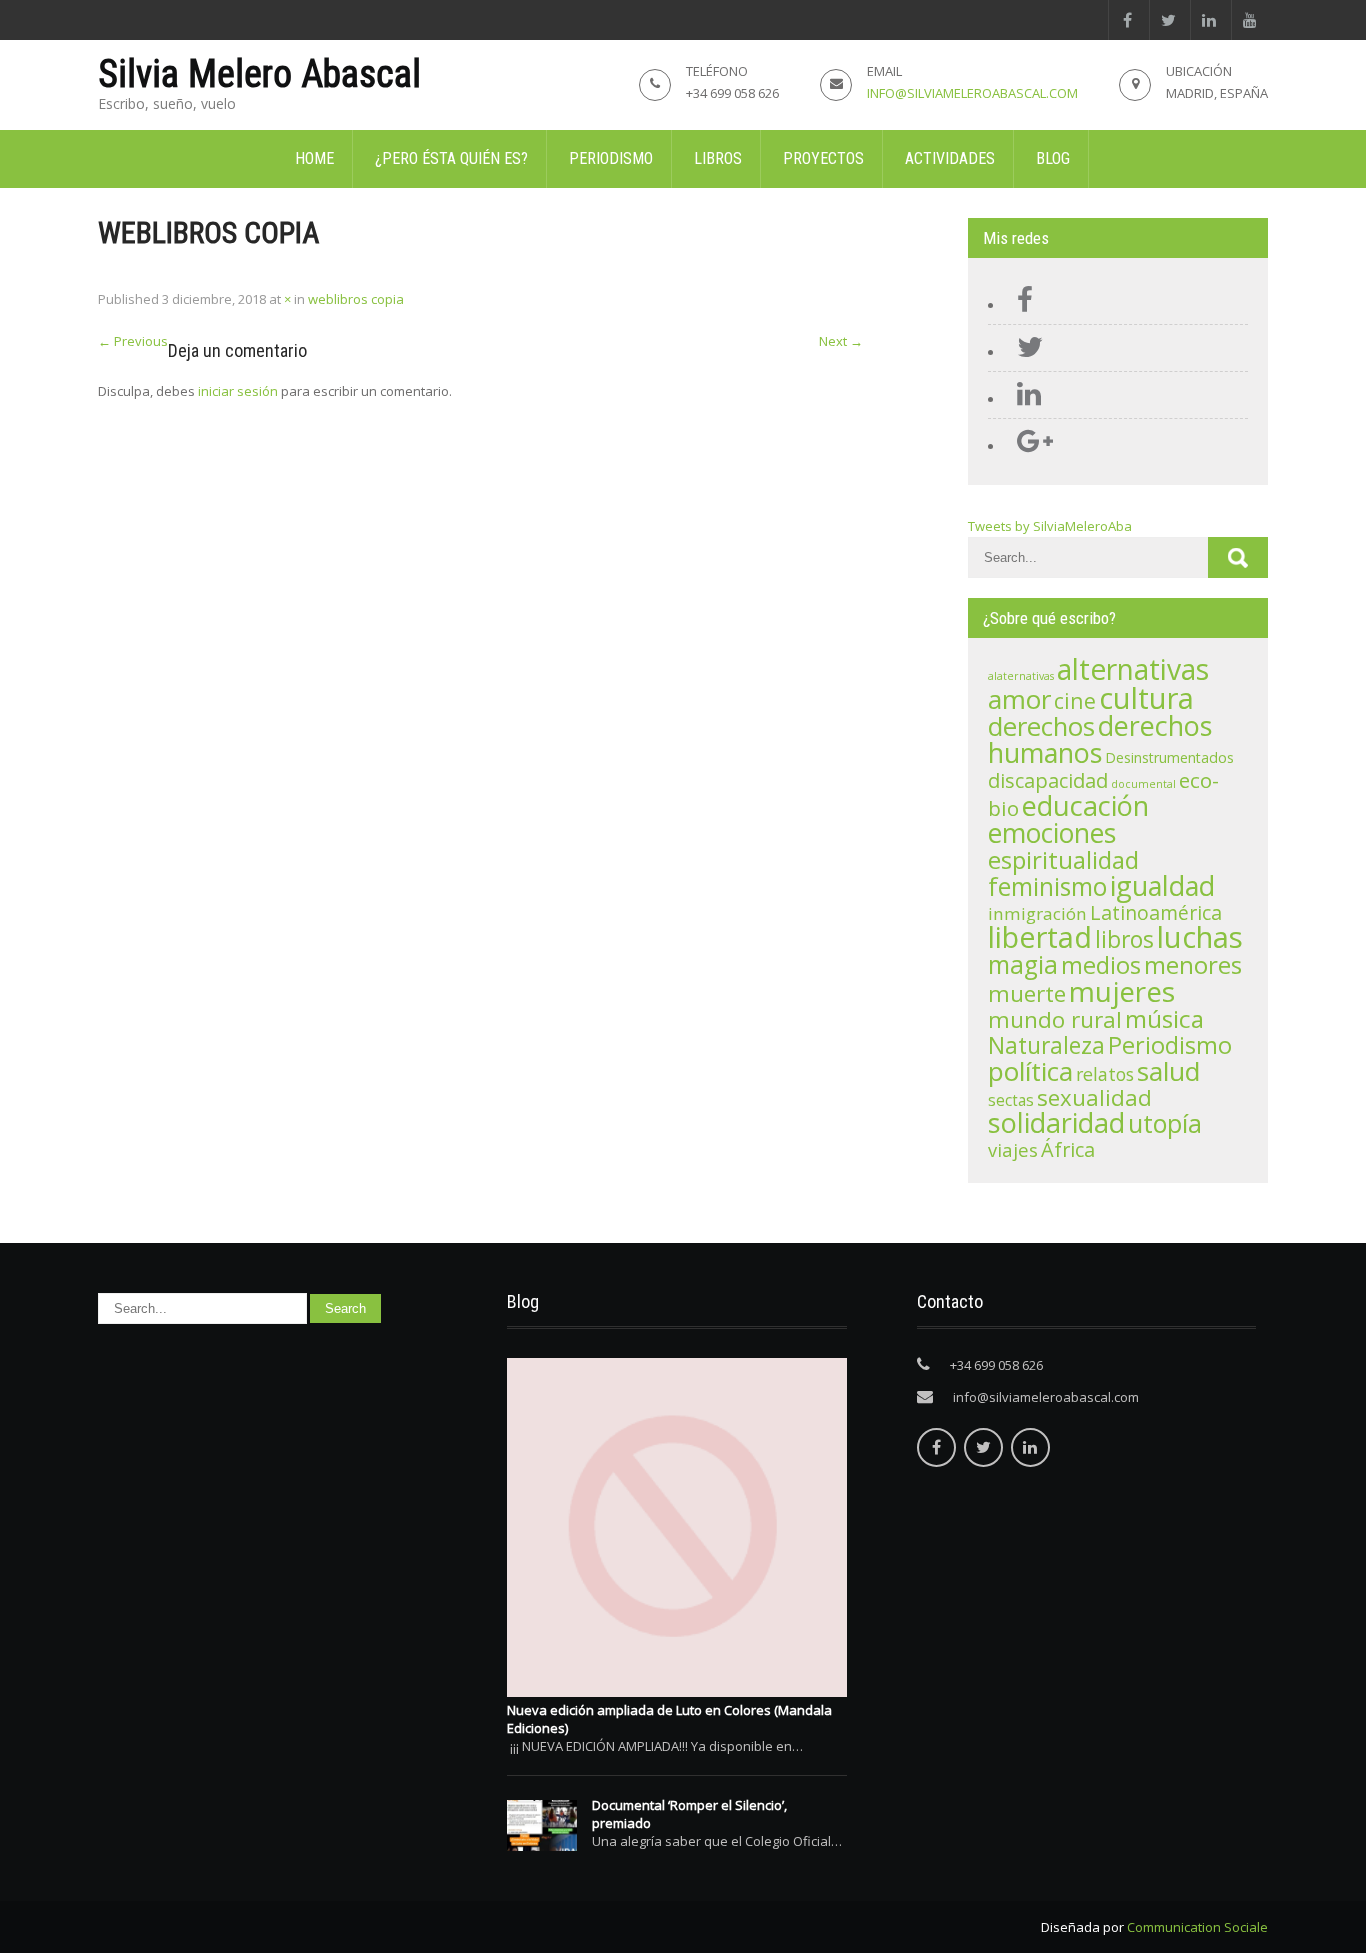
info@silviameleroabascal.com (972, 93)
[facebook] (1126, 20)
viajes (1013, 1149)
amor (1019, 699)
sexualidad (1094, 1097)
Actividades (950, 158)
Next (841, 341)
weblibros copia (356, 299)
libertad (1040, 937)
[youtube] (1249, 20)
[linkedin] (1208, 20)
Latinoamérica (1156, 912)
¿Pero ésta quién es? (451, 158)
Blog (1053, 158)
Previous (133, 341)
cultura (1146, 698)
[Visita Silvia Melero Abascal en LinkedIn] (1024, 399)
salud (1168, 1071)
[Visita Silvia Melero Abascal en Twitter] (1025, 352)
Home (314, 158)
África (1068, 1149)
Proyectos (823, 158)
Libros (718, 158)
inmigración (1037, 913)
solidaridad (1056, 1122)
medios (1101, 965)
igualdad (1162, 885)
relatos (1105, 1074)
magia (1023, 964)
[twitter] (1167, 20)
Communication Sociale (1197, 1927)
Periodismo (611, 158)
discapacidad (1048, 780)
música (1164, 1018)
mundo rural (1055, 1019)
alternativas (1133, 669)
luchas (1200, 937)
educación (1085, 805)
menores (1193, 964)
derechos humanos (1100, 739)
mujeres (1122, 991)
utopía (1165, 1123)
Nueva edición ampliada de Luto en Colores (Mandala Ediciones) (669, 1719)
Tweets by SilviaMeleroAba (1050, 526)
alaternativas (1021, 676)
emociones (1052, 833)
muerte (1027, 993)
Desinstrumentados (1169, 757)
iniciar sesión (238, 391)
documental (1143, 784)
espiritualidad (1063, 859)
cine (1075, 700)
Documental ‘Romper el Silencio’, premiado (689, 1814)
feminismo (1047, 886)
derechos (1041, 726)
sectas (1011, 1100)
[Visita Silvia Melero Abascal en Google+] (1030, 446)
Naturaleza (1046, 1045)
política (1030, 1071)
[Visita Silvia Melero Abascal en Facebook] (1020, 305)
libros (1124, 939)
